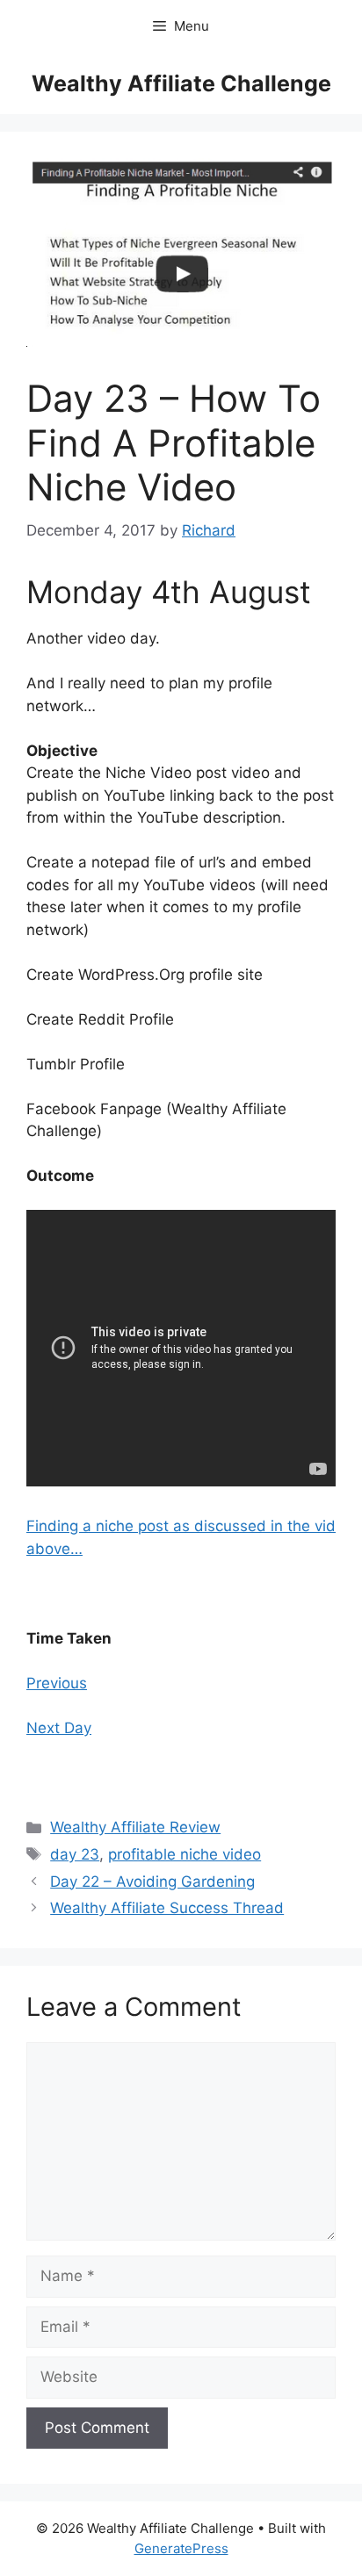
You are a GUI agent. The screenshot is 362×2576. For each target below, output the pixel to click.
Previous (57, 1683)
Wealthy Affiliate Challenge (181, 83)
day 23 (75, 1854)
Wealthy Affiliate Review (135, 1827)
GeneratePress (181, 2548)
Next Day (59, 1728)
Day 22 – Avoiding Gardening (152, 1882)
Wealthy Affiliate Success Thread (167, 1908)
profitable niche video (185, 1854)
